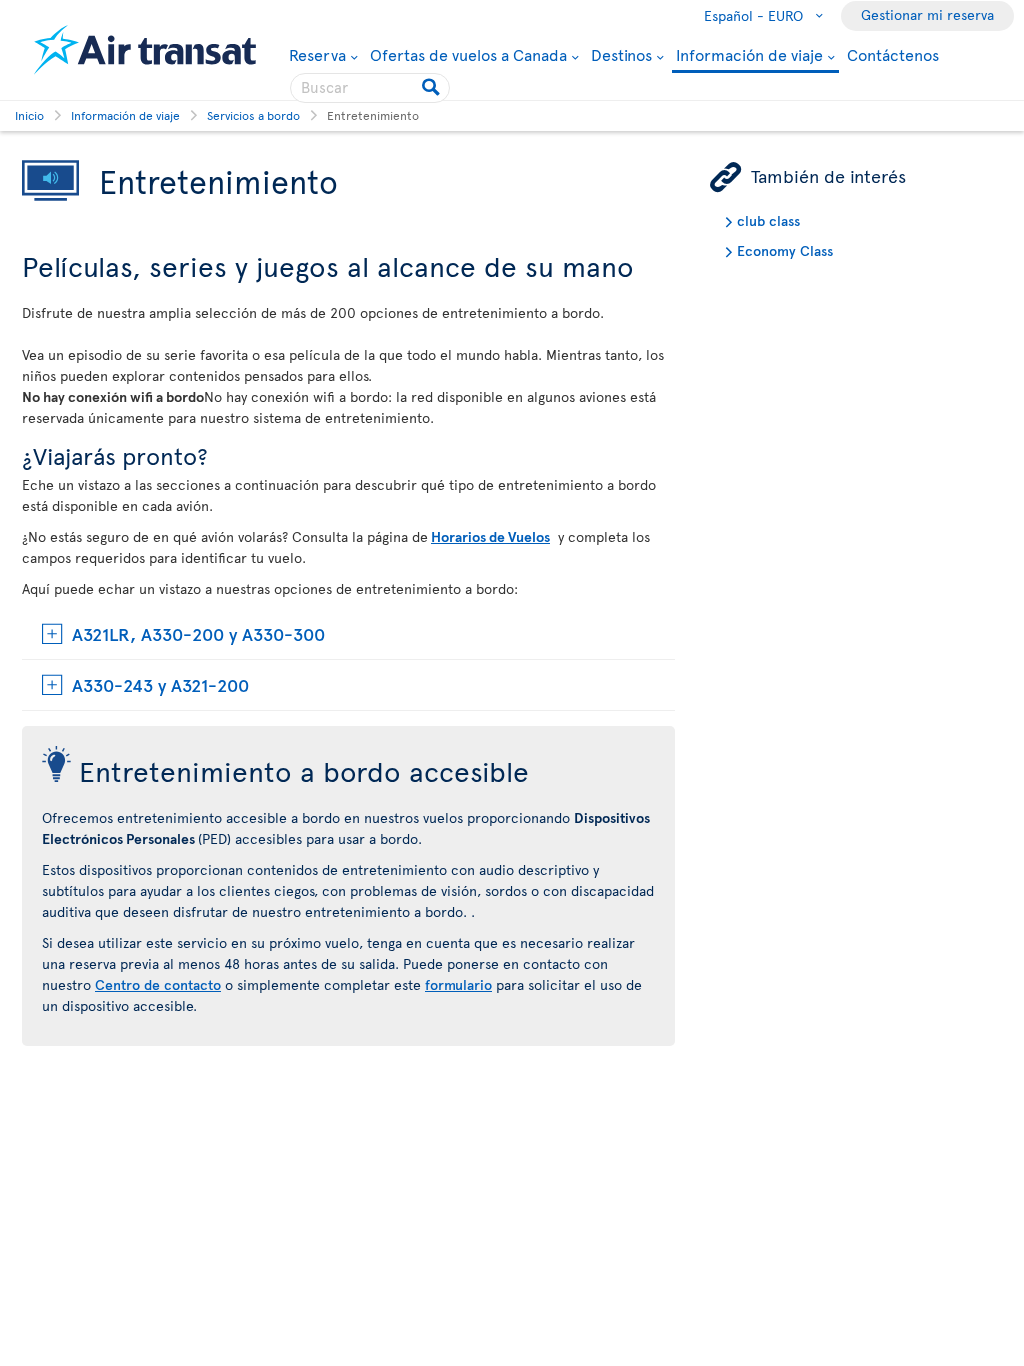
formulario (458, 984)
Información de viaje (749, 55)
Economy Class (785, 250)
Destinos (621, 54)
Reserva (317, 54)
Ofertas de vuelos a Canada (468, 54)
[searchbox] (370, 88)
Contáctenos (893, 54)
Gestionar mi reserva (927, 14)
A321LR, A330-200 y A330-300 (198, 633)
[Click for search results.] (432, 88)
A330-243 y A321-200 (160, 684)
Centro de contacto (158, 984)
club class (768, 220)
